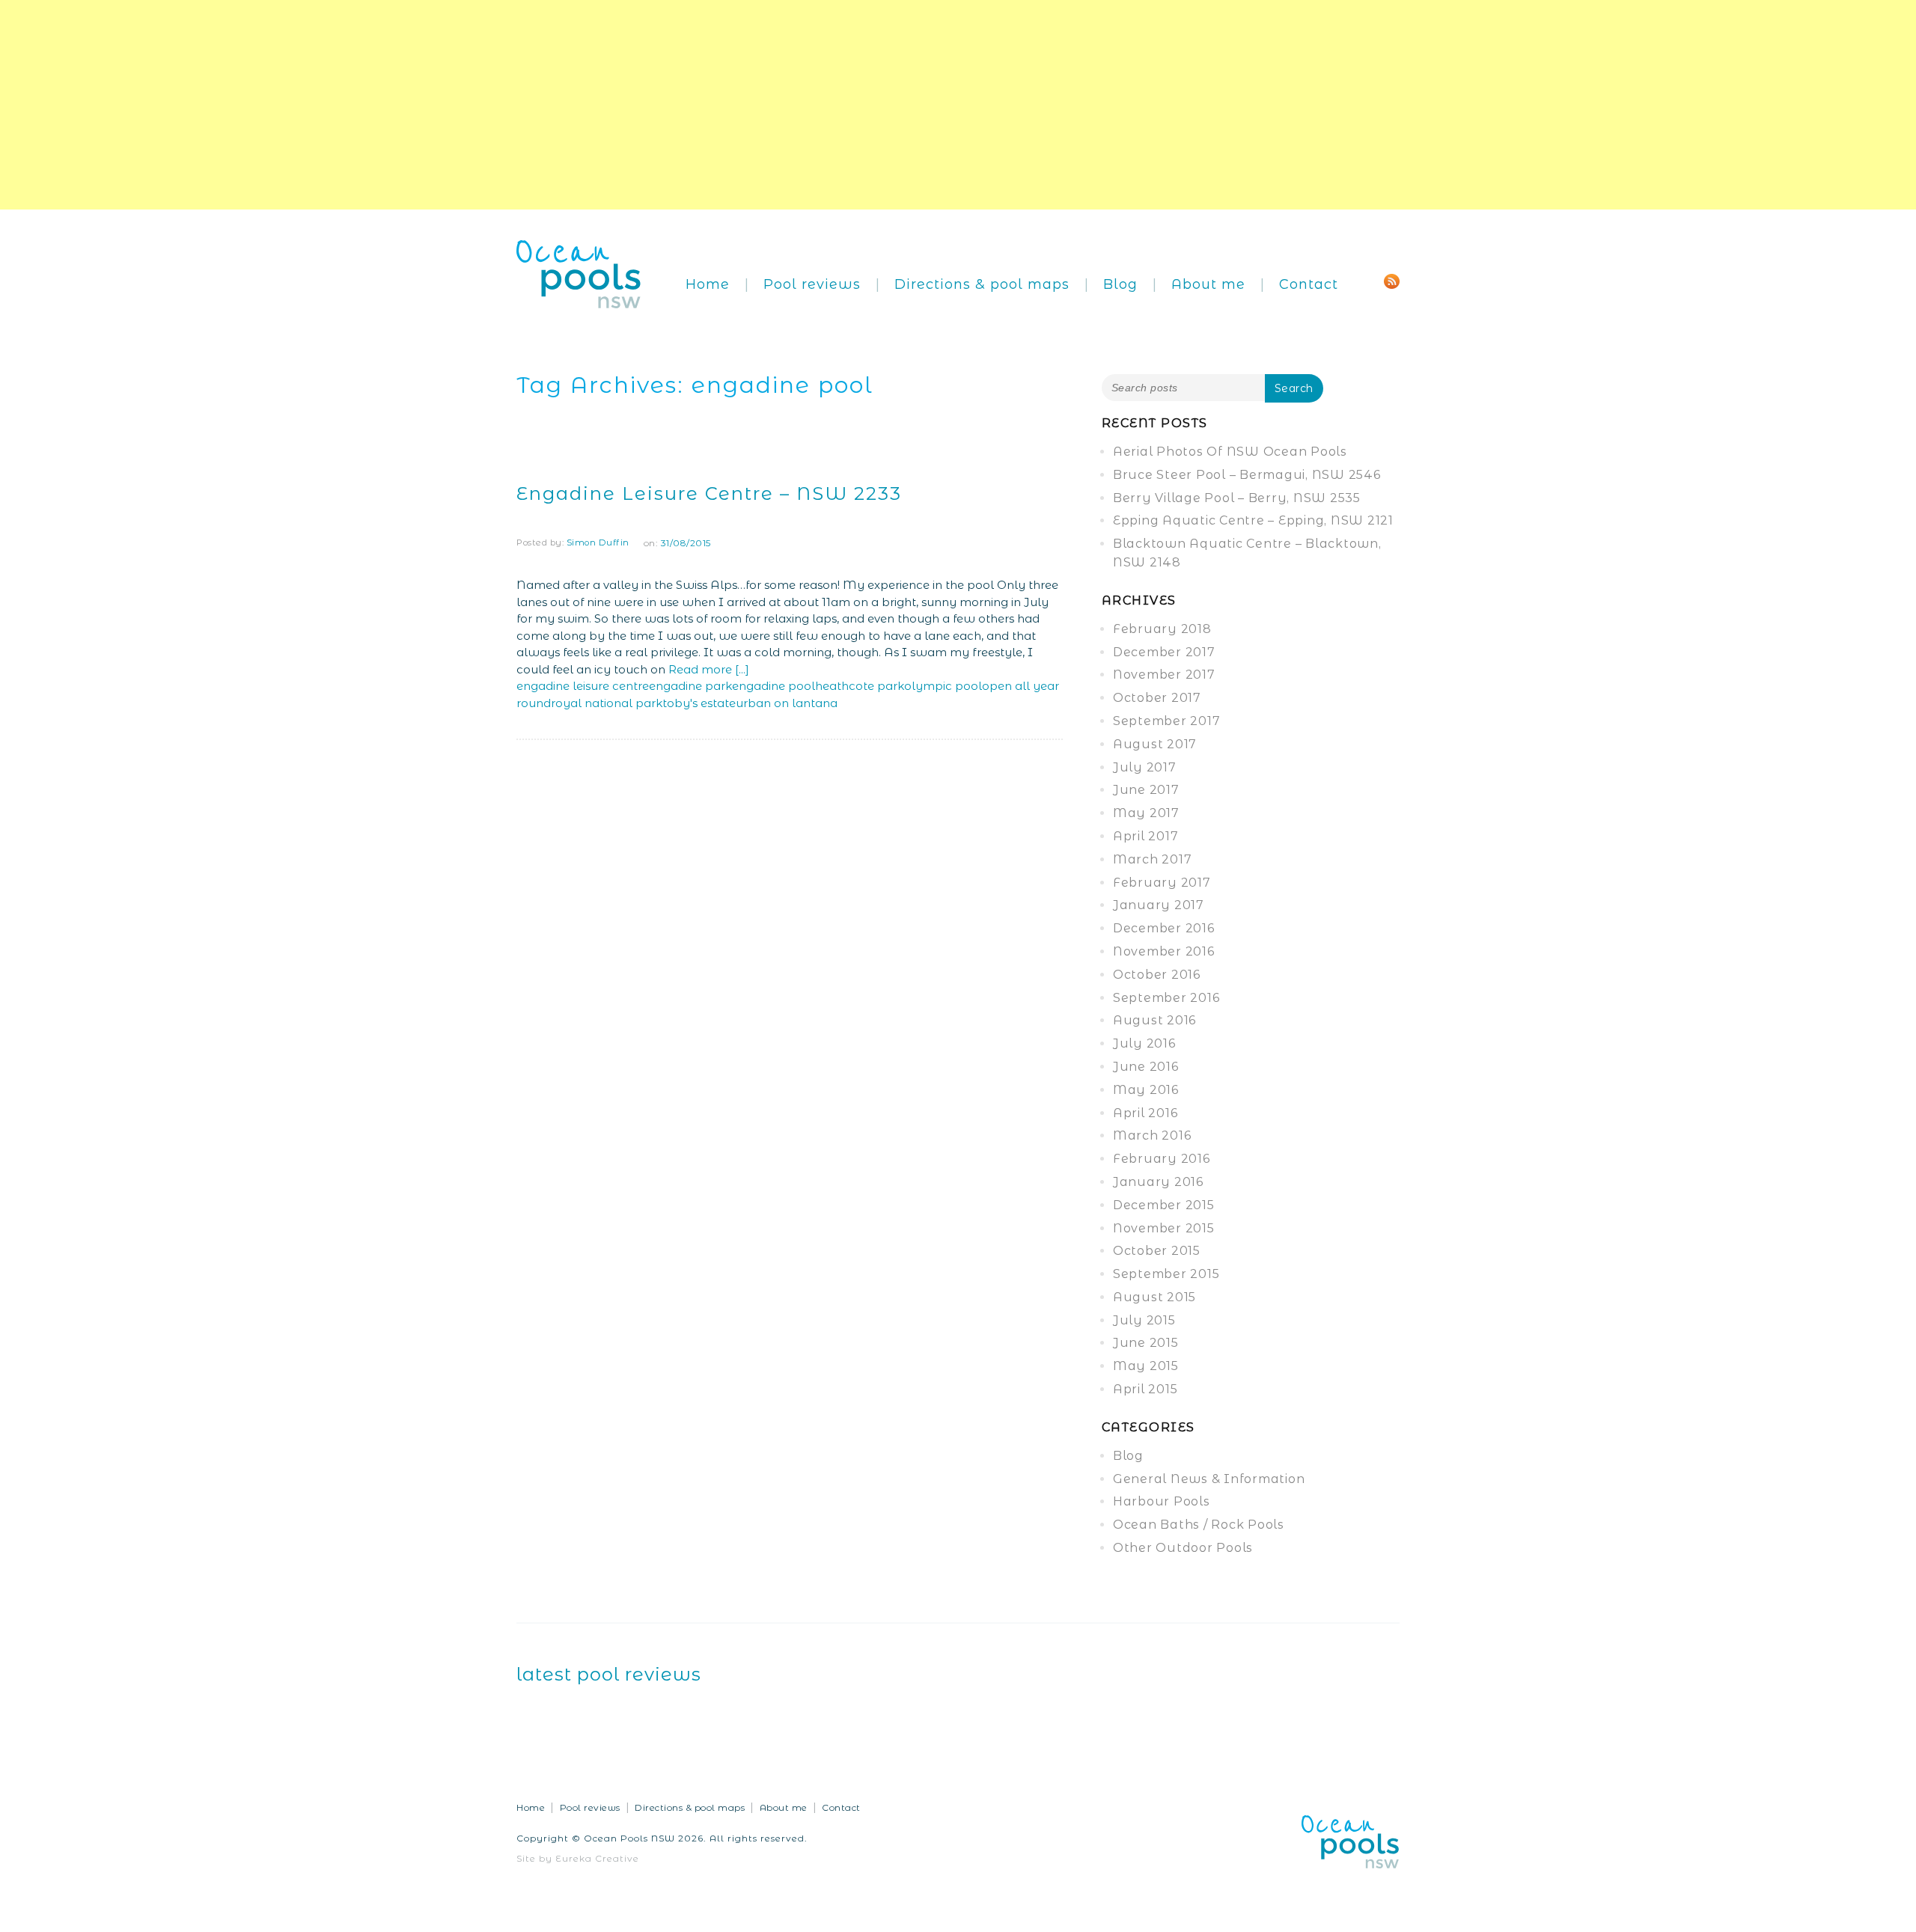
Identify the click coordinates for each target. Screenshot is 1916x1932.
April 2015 (1145, 1389)
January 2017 (1159, 905)
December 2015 (1164, 1205)
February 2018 (1162, 629)
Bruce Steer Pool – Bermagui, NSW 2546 (1247, 475)
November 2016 (1164, 951)
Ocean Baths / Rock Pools (1199, 1525)
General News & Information (1209, 1479)
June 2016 (1146, 1067)
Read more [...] (709, 669)
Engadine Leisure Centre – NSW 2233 (709, 493)
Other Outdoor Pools (1183, 1548)
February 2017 (1162, 883)
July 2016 (1144, 1043)
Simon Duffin (598, 542)
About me (1208, 284)
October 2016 (1157, 975)
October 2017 (1157, 698)
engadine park (690, 686)
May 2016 (1146, 1090)
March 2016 (1152, 1135)
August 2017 (1155, 744)
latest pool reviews (609, 1674)
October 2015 (1157, 1251)
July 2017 (1145, 767)
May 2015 (1146, 1366)
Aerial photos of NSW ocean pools (1230, 452)
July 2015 (1144, 1320)
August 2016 (1154, 1020)
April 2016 (1145, 1113)
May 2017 (1146, 813)
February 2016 (1162, 1159)
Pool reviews (812, 284)
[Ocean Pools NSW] (579, 273)
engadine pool (774, 686)
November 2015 (1164, 1228)
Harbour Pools (1162, 1501)
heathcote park (860, 686)
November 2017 (1164, 675)
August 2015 (1154, 1297)
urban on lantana (787, 703)
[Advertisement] (449, 105)
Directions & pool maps (982, 284)
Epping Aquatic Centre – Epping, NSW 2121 (1253, 520)
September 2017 (1167, 721)
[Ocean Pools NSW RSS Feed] (1392, 280)
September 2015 (1166, 1274)
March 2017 (1153, 859)
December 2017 (1164, 652)
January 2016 (1158, 1182)
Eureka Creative (597, 1858)
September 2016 (1166, 998)
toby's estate (699, 703)
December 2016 (1164, 928)
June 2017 (1146, 790)
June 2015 (1146, 1343)
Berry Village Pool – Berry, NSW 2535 (1237, 498)
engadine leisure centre (583, 686)
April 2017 (1146, 836)
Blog (1120, 284)
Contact (1309, 284)
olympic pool (943, 686)
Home (708, 284)
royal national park (607, 703)
